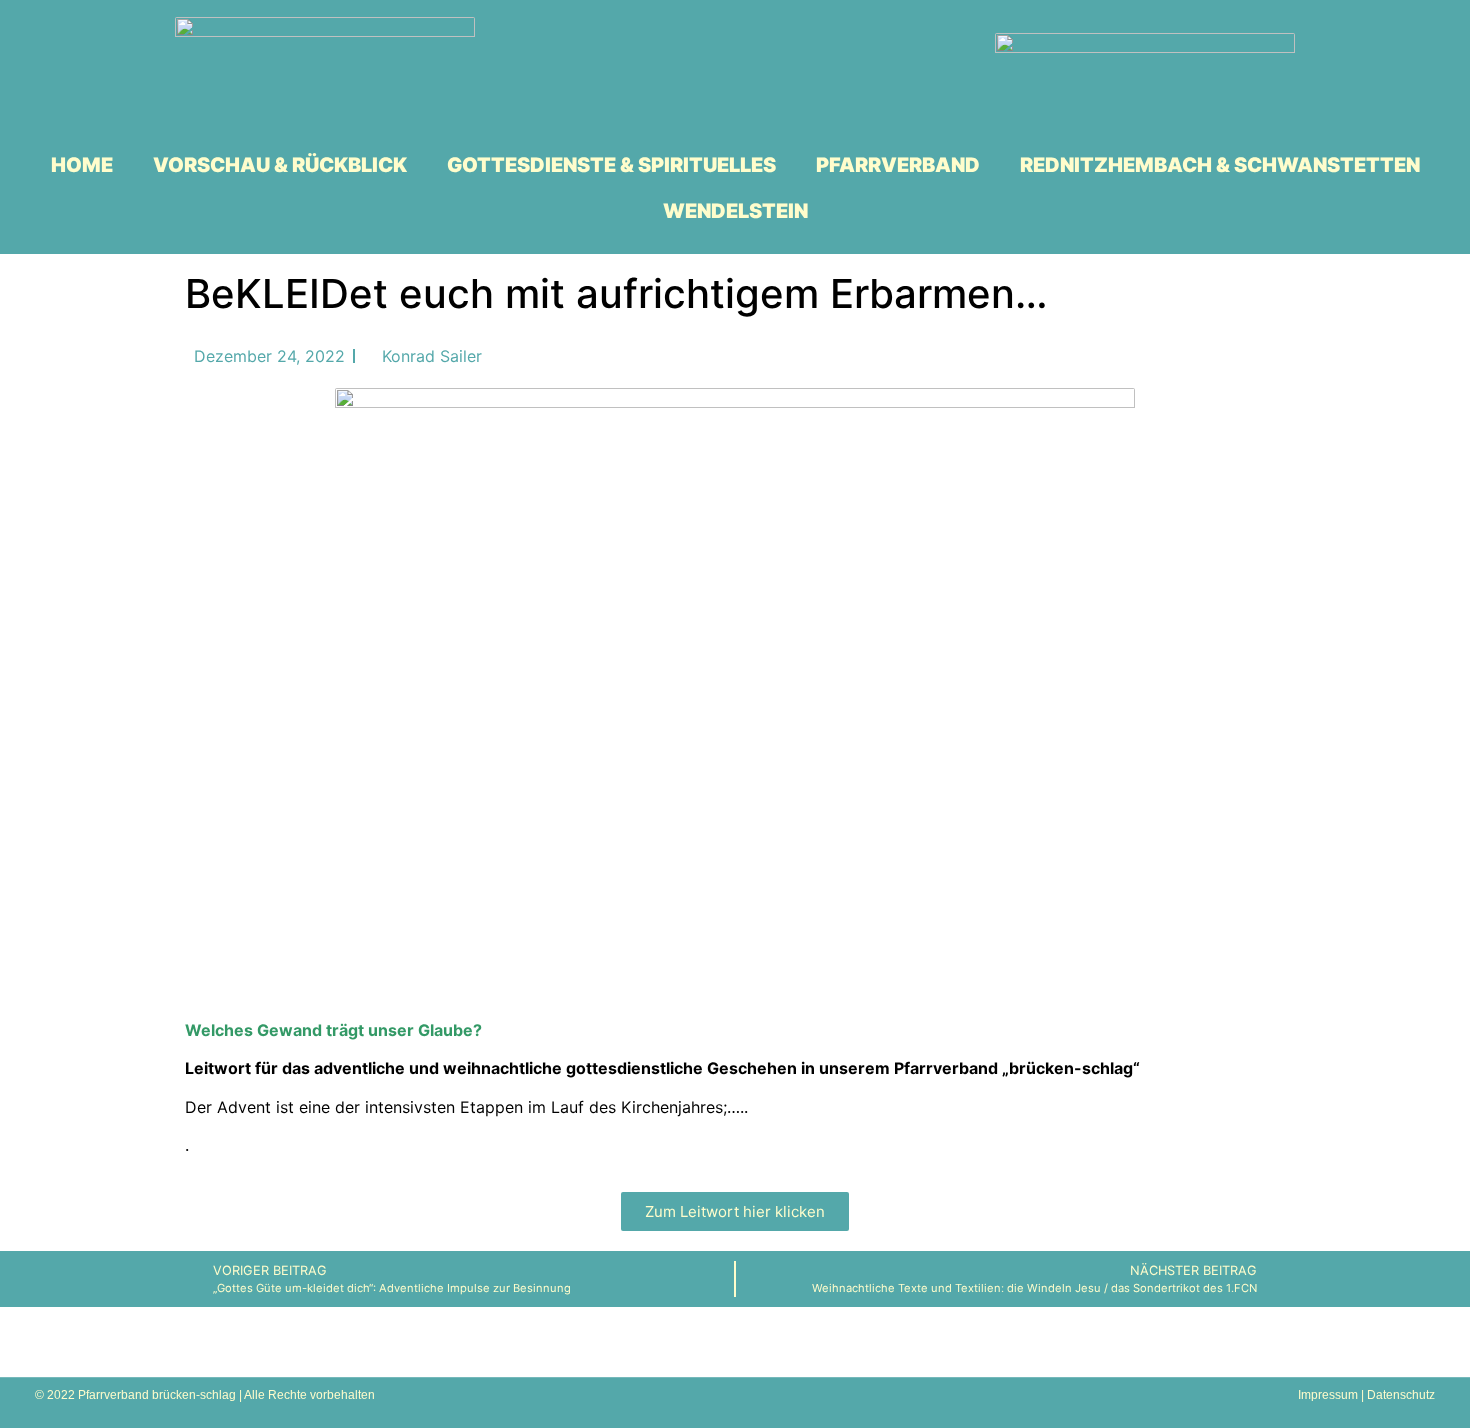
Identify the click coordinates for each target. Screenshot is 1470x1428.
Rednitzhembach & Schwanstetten (1220, 165)
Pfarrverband (898, 165)
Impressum (1328, 1395)
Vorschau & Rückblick (280, 165)
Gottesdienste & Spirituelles (611, 165)
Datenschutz (1401, 1395)
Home (82, 165)
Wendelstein (735, 211)
